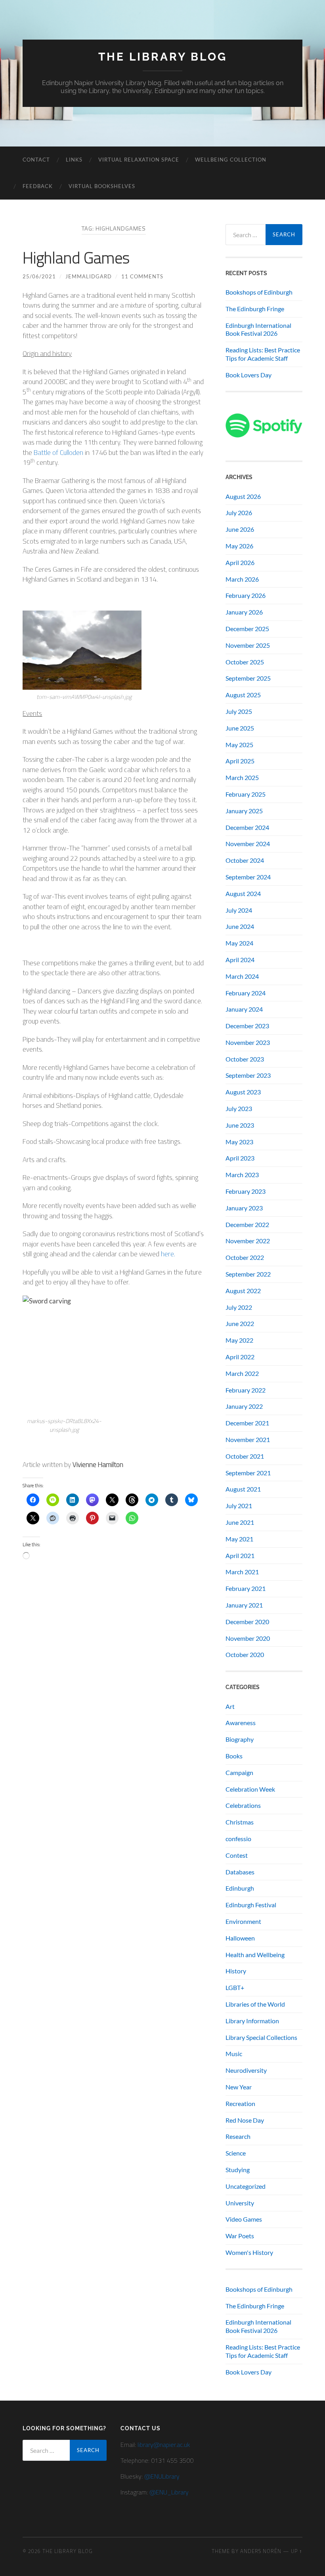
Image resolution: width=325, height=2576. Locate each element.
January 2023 (244, 1208)
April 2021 (240, 1555)
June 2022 (240, 1323)
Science (236, 2153)
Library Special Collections (261, 2037)
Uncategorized (246, 2186)
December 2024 (247, 827)
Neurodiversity (246, 2070)
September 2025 (248, 678)
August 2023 (243, 1092)
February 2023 (246, 1191)
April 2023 (240, 1158)
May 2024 (239, 943)
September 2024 (248, 877)
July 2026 (239, 513)
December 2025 (247, 629)
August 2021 (243, 1489)
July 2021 (239, 1506)
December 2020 (247, 1622)
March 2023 (242, 1175)
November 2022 (248, 1241)
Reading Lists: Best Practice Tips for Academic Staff (263, 354)
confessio (238, 1839)
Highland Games (76, 258)
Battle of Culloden (58, 453)
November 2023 (248, 1042)
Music (234, 2054)
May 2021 (239, 1539)
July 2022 (239, 1307)
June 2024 (240, 926)
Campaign (239, 1772)
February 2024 (246, 993)
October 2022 (245, 1257)
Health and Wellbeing (255, 1955)
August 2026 (243, 496)
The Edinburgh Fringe (255, 309)
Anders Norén (261, 2551)
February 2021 (246, 1588)
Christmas (240, 1822)
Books (234, 1756)
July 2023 (239, 1108)
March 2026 (242, 579)
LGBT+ (235, 1987)
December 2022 (247, 1224)
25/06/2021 (39, 276)
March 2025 (242, 777)
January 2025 (244, 811)
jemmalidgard (89, 276)
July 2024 (239, 910)
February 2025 (246, 794)
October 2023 (245, 1059)
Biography (240, 1739)
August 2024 (243, 893)
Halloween (240, 1938)
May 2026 (239, 546)
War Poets (240, 2236)
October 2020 (245, 1654)
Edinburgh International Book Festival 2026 (258, 329)
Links (74, 160)
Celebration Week (250, 1789)
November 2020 (248, 1638)
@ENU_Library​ (169, 2492)
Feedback (38, 186)
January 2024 (244, 1009)
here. (168, 1254)
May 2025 (239, 745)
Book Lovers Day (249, 375)
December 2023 (247, 1026)
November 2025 (248, 645)
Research (238, 2136)
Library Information (252, 2021)
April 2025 (240, 761)
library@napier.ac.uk (164, 2445)
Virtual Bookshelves (102, 186)
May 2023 (239, 1142)
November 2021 (248, 1439)
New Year (239, 2087)
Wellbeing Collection (231, 160)
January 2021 (244, 1605)
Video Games (244, 2219)
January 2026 (244, 612)
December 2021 (247, 1423)
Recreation (240, 2103)
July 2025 (239, 711)
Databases (240, 1872)
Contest (237, 1855)
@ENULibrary (162, 2476)
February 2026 (246, 595)
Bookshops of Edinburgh (259, 292)
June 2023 (240, 1125)
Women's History (249, 2252)
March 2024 (242, 976)
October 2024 (245, 860)
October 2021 (245, 1456)
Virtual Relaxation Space (139, 160)
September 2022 (248, 1274)
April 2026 (240, 562)
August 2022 (243, 1291)
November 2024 (248, 844)
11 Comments (142, 276)
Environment (243, 1921)
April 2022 (240, 1357)
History (236, 1971)
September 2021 (248, 1473)
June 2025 (240, 728)
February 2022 (246, 1390)
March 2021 (242, 1572)
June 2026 (240, 529)
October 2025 (245, 662)
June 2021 (240, 1522)
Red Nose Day (245, 2120)
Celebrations (243, 1805)
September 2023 (248, 1075)
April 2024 (240, 960)
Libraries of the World (255, 2004)
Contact (36, 160)
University (240, 2203)
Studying (238, 2170)
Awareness (241, 1723)
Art (230, 1706)
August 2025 (243, 695)
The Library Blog (163, 57)
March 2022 (242, 1373)
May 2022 (239, 1340)
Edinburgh (240, 1888)
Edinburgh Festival (251, 1905)
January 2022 (244, 1406)
